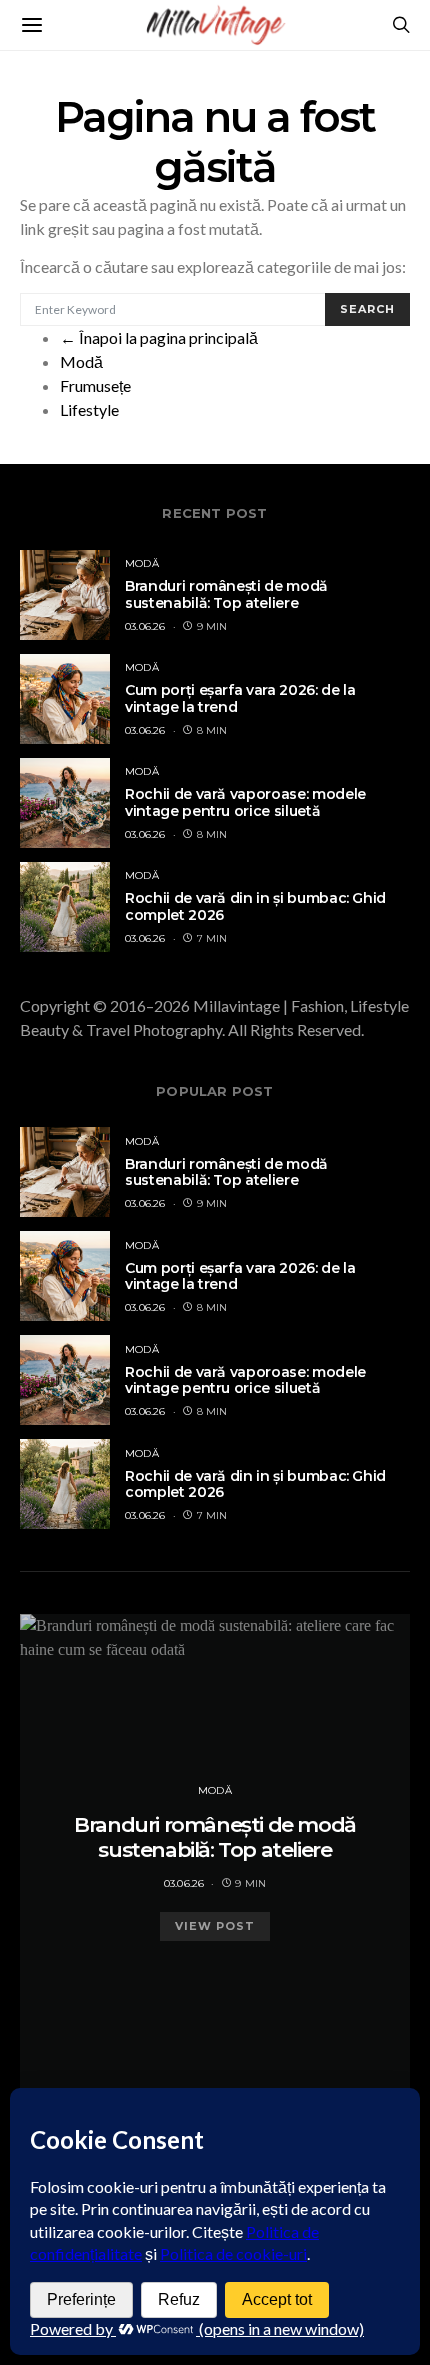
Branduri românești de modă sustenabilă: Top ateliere (226, 594)
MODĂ (142, 563)
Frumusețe (95, 385)
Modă (81, 361)
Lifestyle (89, 409)
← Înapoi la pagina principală (159, 337)
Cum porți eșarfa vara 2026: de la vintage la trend (240, 698)
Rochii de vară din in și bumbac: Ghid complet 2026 (255, 906)
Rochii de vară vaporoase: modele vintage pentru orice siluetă (245, 802)
